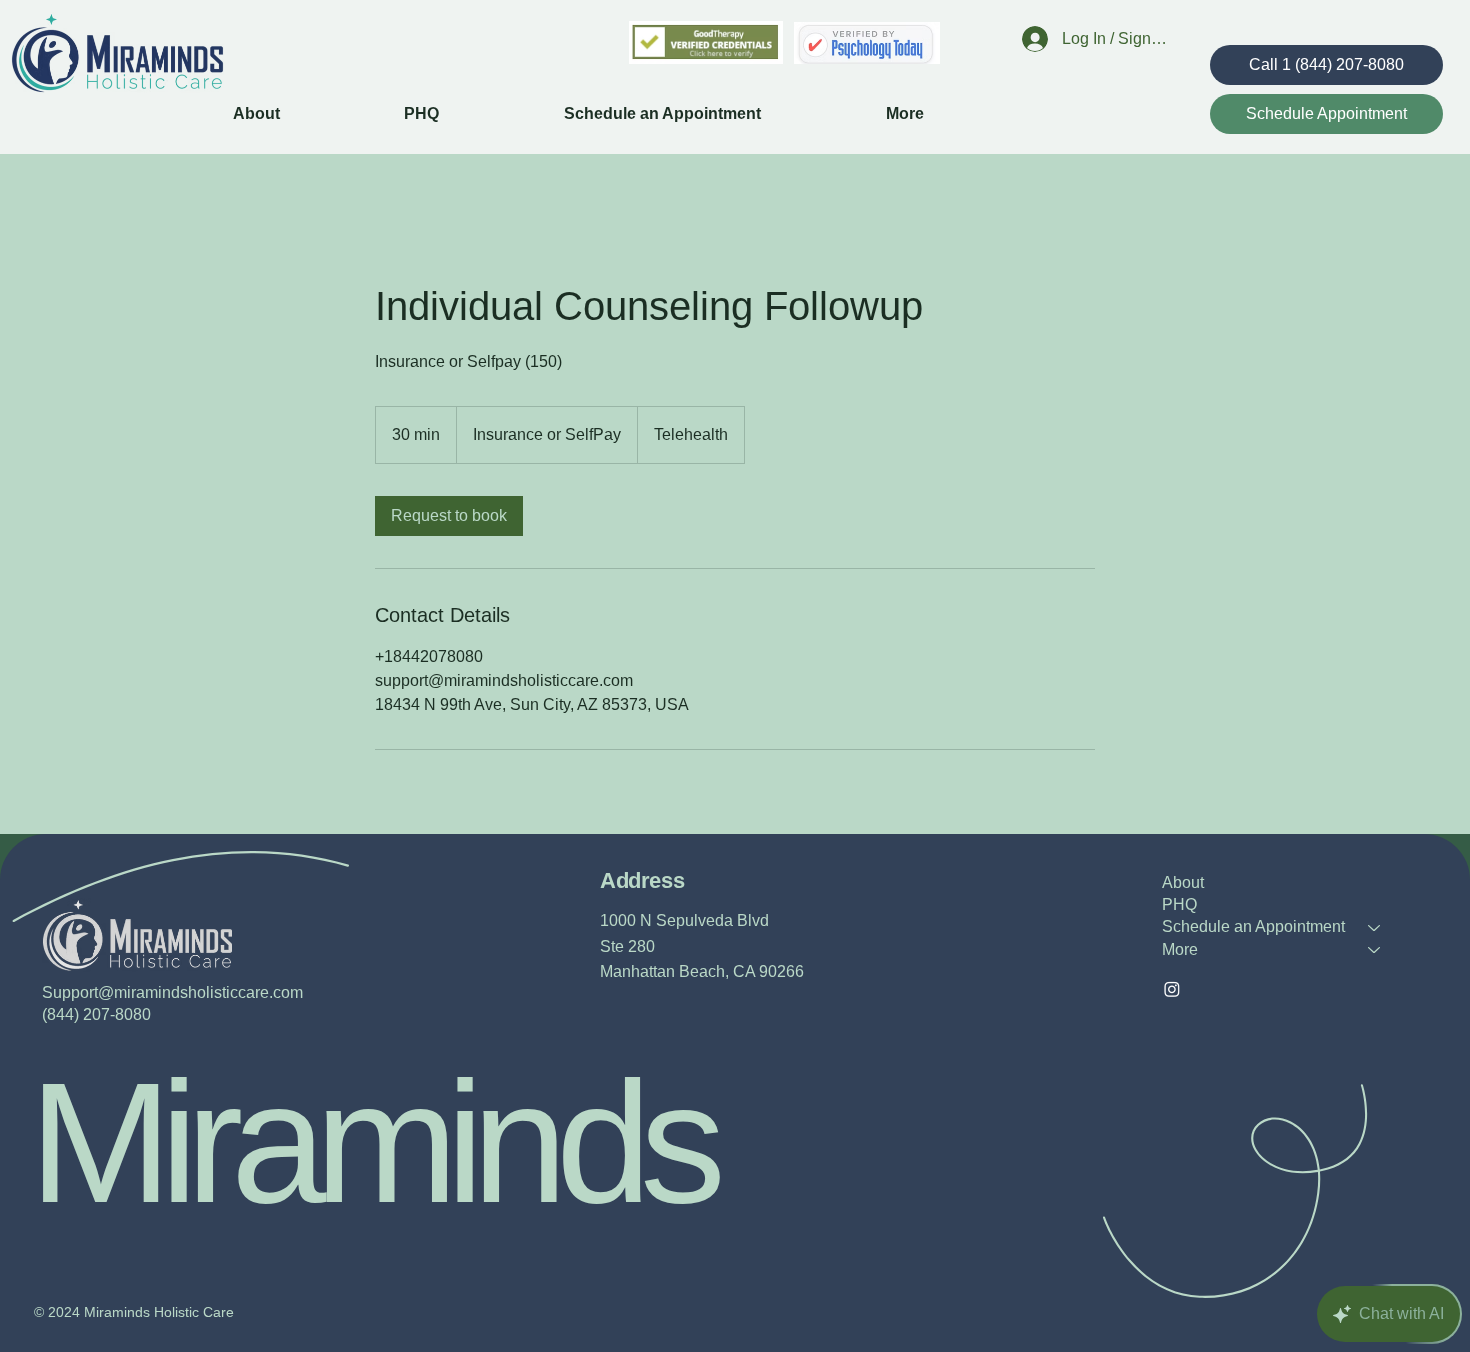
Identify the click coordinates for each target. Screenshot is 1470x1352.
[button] (958, 114)
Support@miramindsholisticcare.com (172, 992)
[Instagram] (1172, 989)
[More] (1375, 950)
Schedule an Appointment (1253, 926)
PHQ (1179, 904)
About (1183, 882)
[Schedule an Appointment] (1375, 927)
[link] (449, 516)
